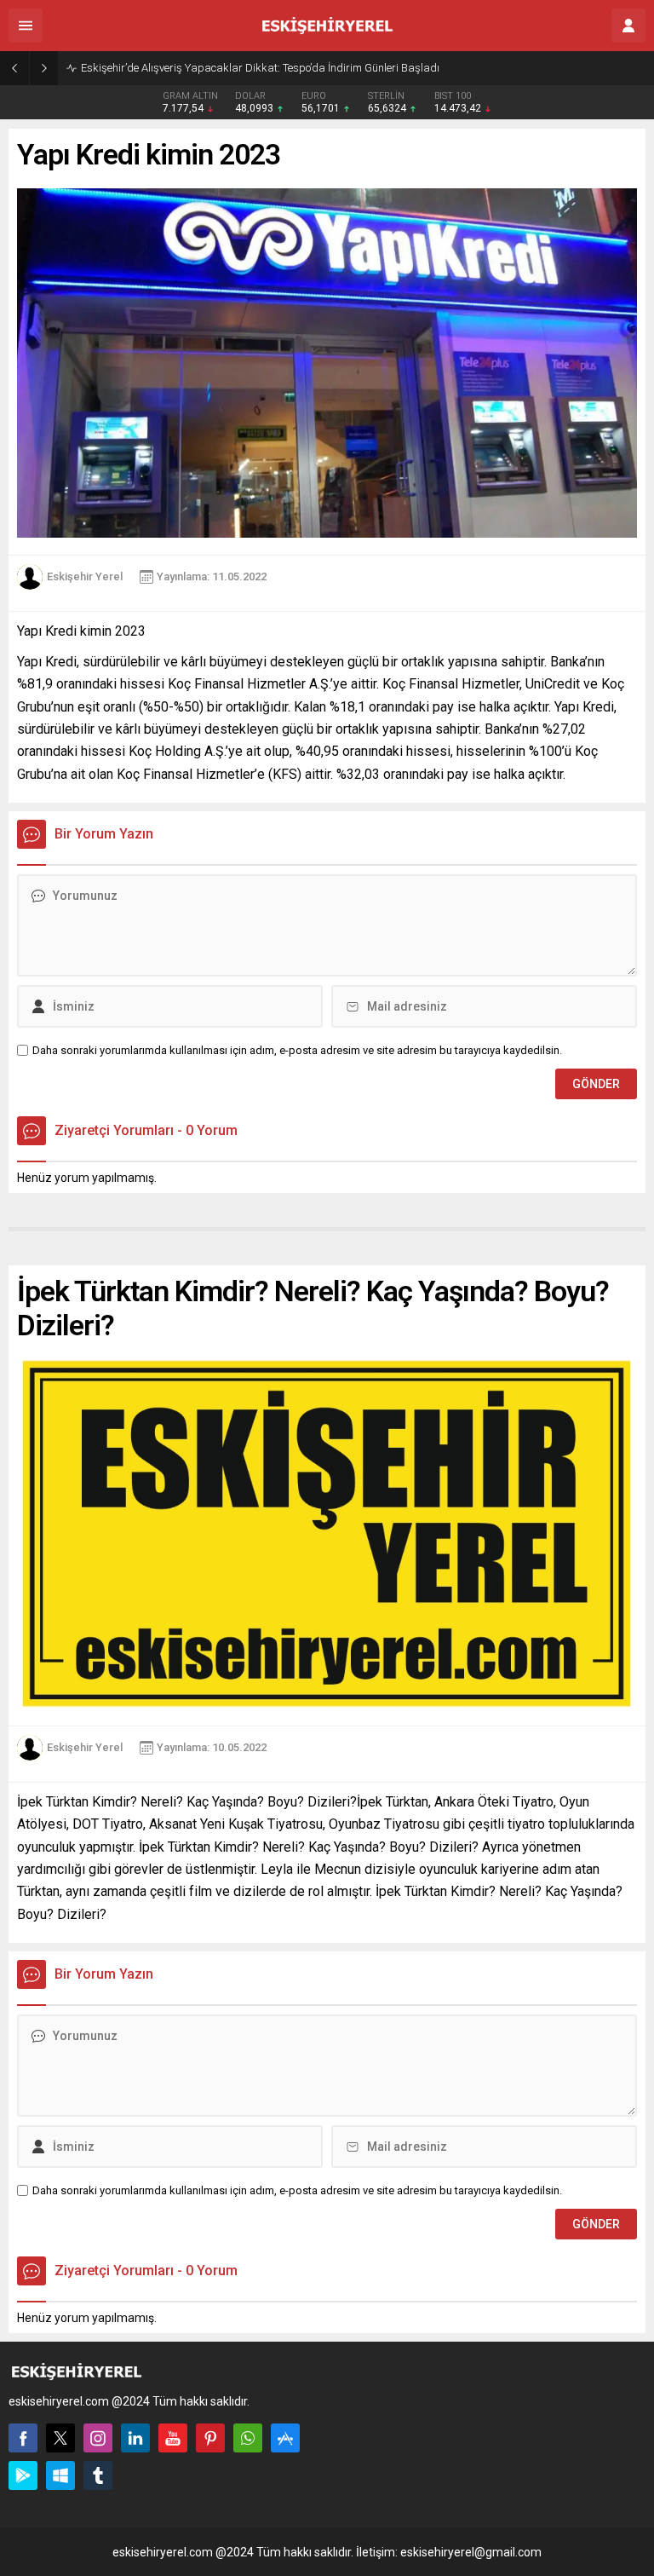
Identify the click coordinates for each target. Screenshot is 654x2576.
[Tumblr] (98, 2475)
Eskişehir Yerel (85, 576)
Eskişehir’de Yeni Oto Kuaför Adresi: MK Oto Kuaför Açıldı (217, 68)
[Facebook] (23, 2438)
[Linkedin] (135, 2438)
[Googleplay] (23, 2475)
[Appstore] (285, 2438)
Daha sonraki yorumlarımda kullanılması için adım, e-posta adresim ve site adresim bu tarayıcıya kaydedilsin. (297, 1050)
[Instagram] (98, 2438)
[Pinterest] (210, 2438)
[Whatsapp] (248, 2438)
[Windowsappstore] (60, 2475)
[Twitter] (60, 2438)
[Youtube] (173, 2438)
